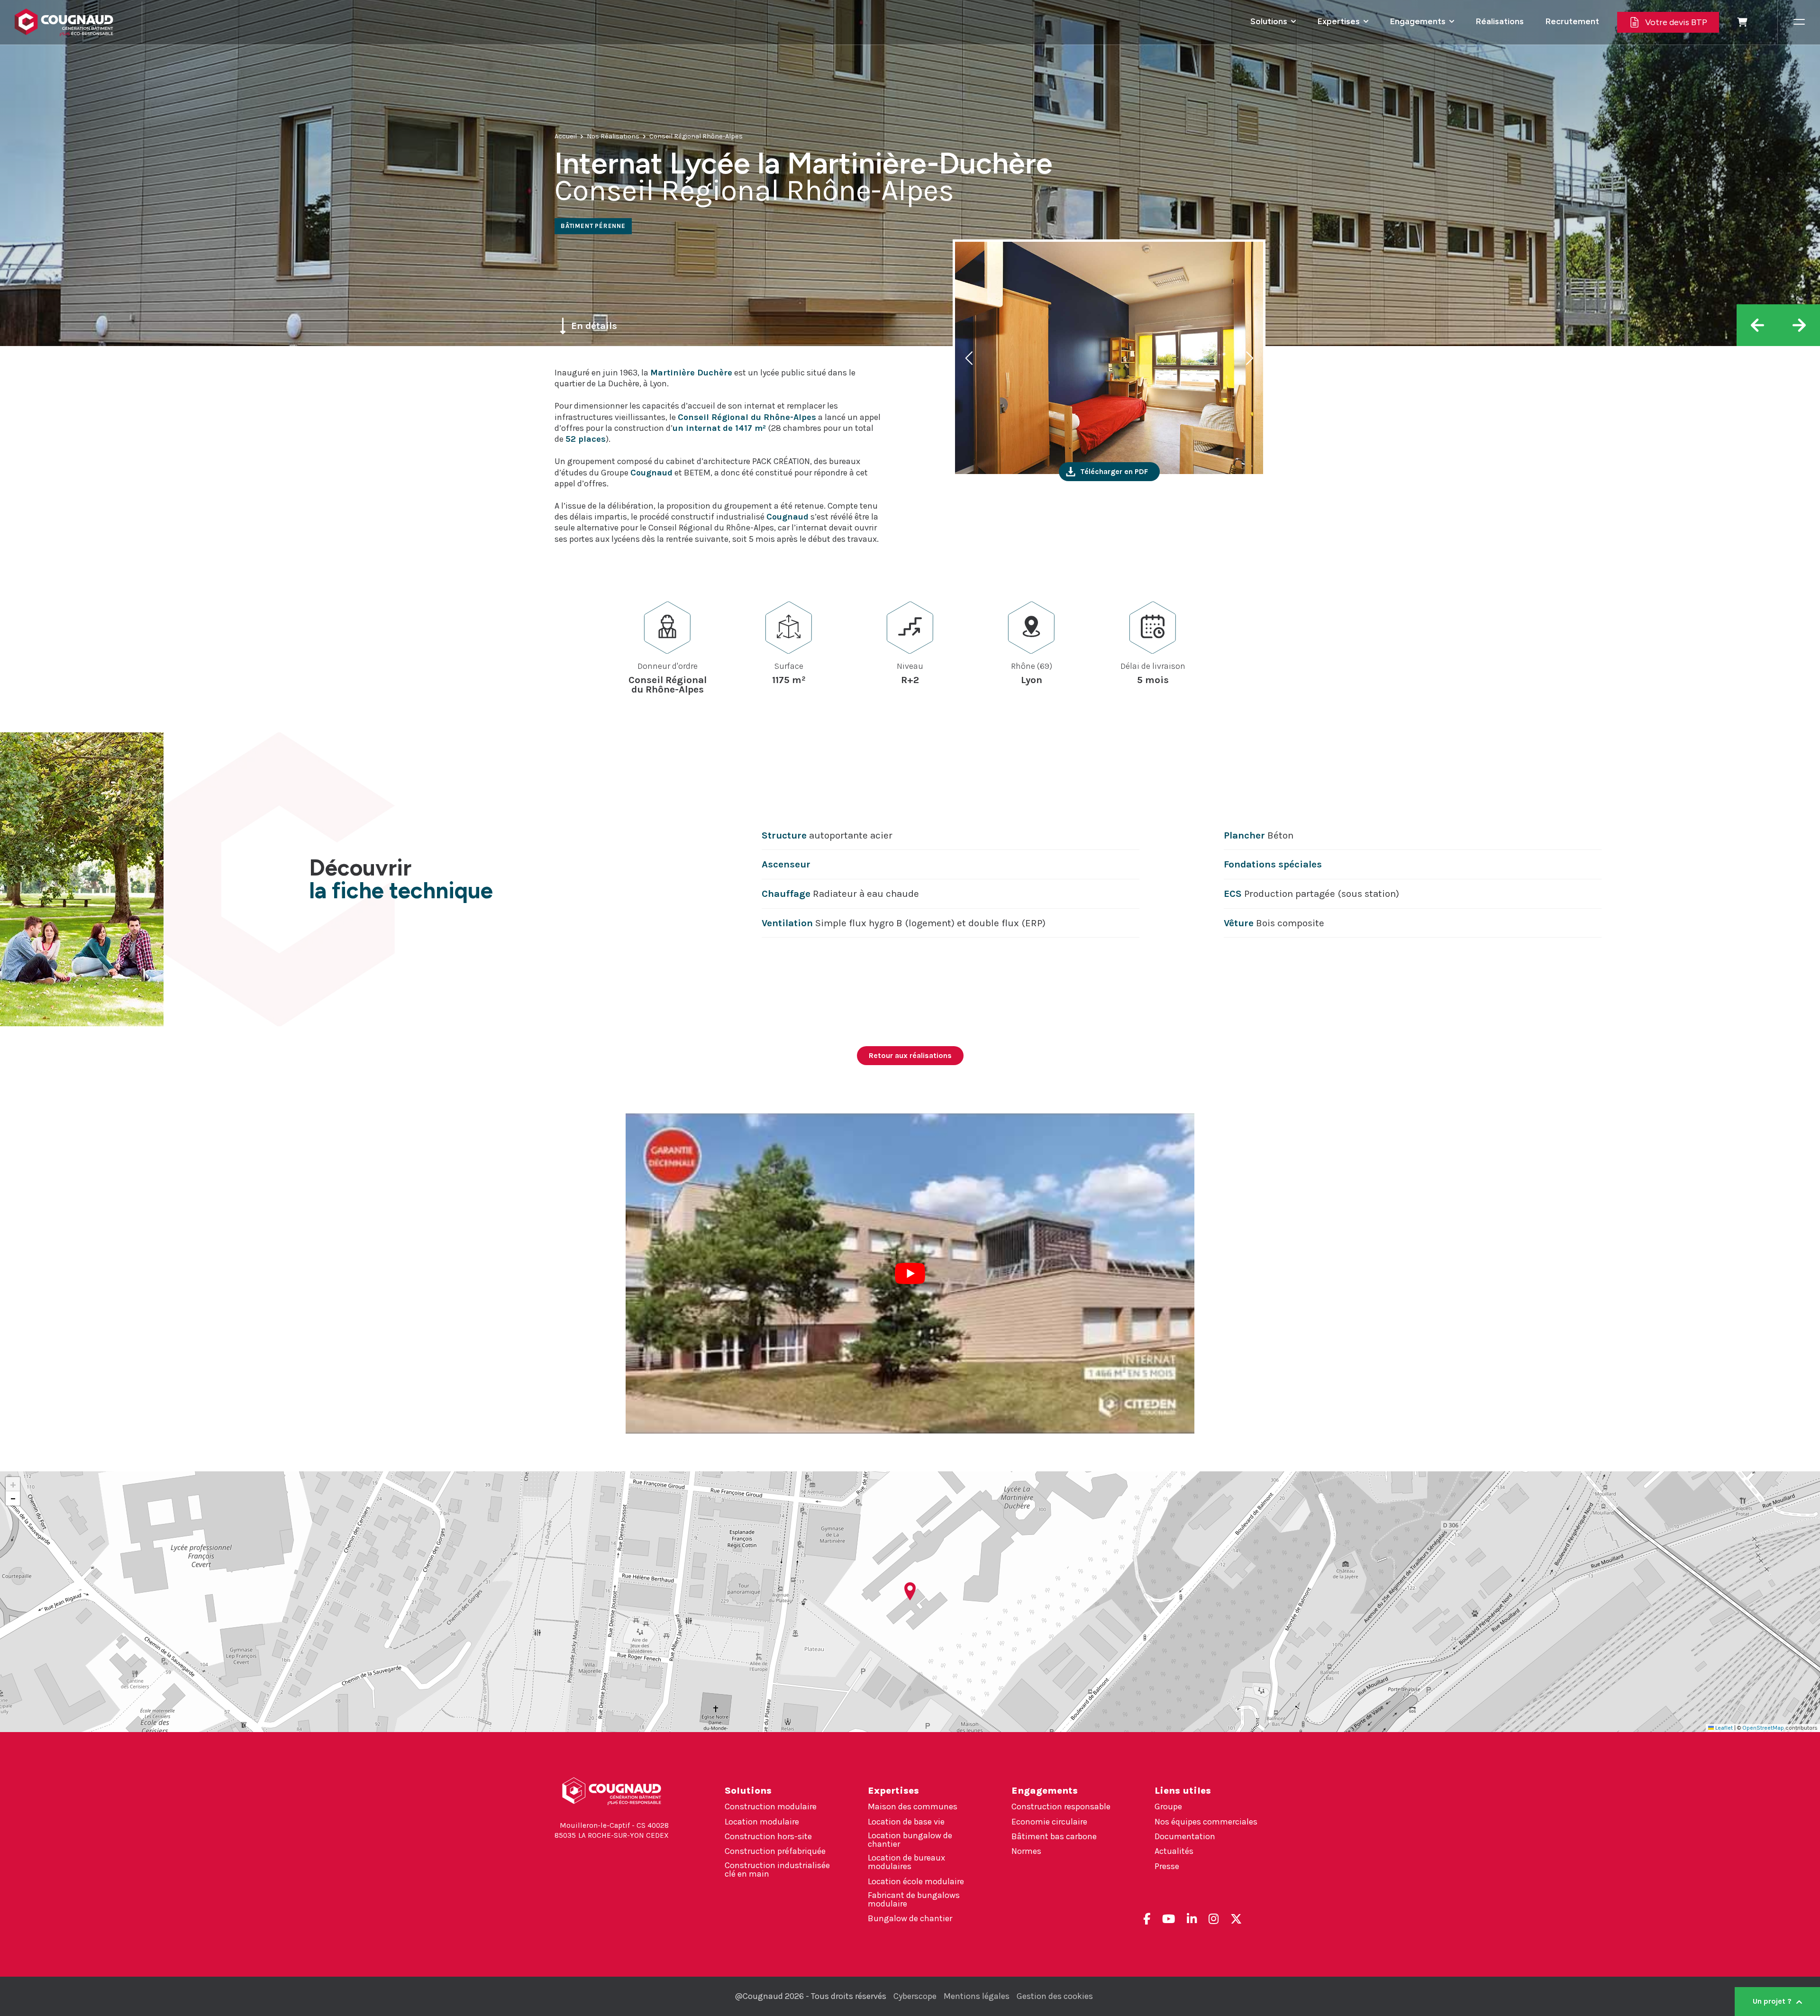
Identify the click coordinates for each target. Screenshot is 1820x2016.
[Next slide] (1248, 358)
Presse (1167, 1866)
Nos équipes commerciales (1206, 1822)
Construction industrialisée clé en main (777, 1870)
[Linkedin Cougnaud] (1192, 1919)
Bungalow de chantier (910, 1918)
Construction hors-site (768, 1836)
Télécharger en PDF (1114, 471)
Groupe (1168, 1806)
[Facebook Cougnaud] (1147, 1919)
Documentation (1185, 1836)
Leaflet (1723, 1728)
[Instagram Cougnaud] (1214, 1919)
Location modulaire (762, 1822)
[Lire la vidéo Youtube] (910, 1273)
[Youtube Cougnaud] (1169, 1919)
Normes (1026, 1851)
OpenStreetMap (1763, 1728)
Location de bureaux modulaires (906, 1862)
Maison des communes (913, 1806)
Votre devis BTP (1676, 22)
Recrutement (1572, 21)
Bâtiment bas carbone (1054, 1836)
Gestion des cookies (1055, 1996)
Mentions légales (977, 1996)
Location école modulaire (916, 1881)
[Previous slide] (970, 358)
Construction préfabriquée (775, 1851)
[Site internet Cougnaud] (71, 22)
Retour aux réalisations (910, 1055)
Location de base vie (906, 1822)
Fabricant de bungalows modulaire (914, 1899)
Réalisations (1500, 21)
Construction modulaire (771, 1806)
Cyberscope (915, 1996)
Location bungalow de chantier (910, 1840)
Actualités (1174, 1851)
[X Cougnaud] (1236, 1919)
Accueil (566, 136)
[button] (910, 1591)
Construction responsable (1061, 1806)
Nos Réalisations (613, 136)
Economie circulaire (1049, 1822)
